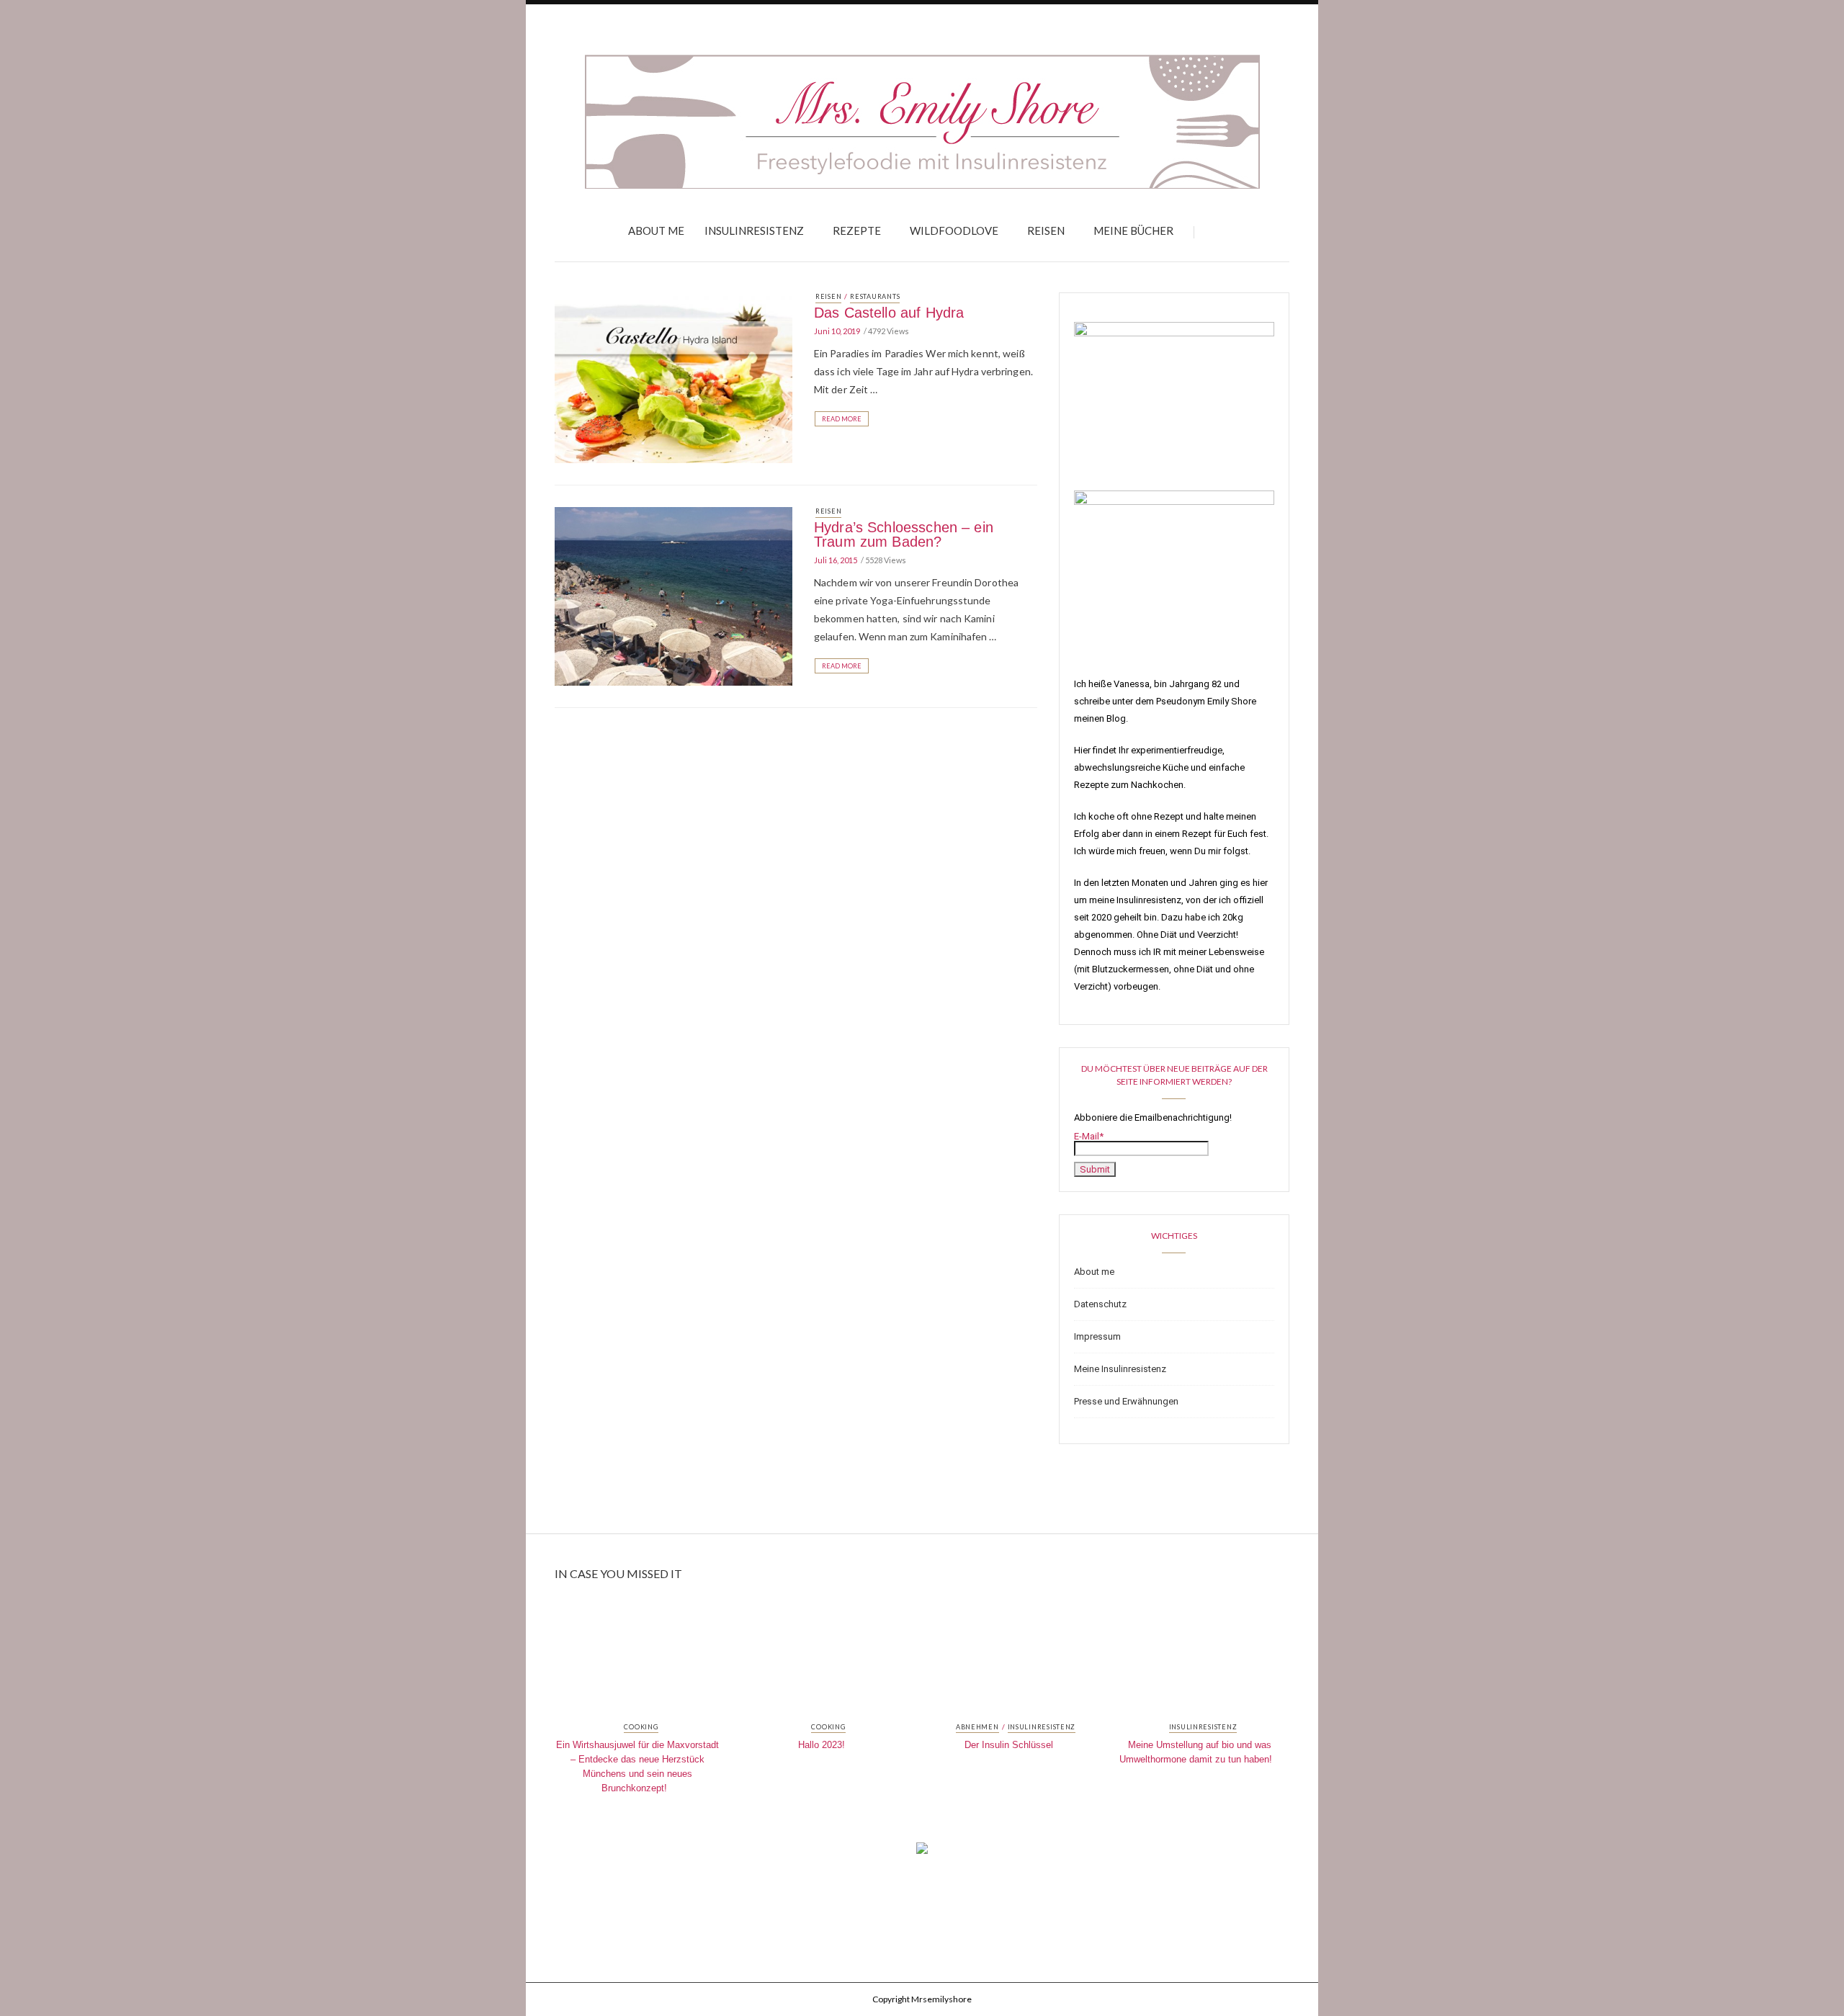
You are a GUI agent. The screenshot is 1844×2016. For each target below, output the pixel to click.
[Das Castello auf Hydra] (673, 377)
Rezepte (857, 230)
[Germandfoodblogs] (922, 1853)
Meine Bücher (1133, 230)
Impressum (1097, 1336)
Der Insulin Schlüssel (1009, 1745)
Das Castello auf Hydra (889, 313)
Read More (842, 419)
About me (656, 230)
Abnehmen (977, 1727)
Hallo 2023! (822, 1745)
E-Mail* (1089, 1136)
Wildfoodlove (954, 230)
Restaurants (875, 296)
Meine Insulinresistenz (1120, 1369)
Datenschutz (1100, 1304)
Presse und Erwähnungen (1126, 1401)
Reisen (1046, 230)
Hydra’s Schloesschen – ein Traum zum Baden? (904, 534)
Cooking (641, 1727)
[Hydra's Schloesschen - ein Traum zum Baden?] (673, 596)
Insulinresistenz (754, 230)
